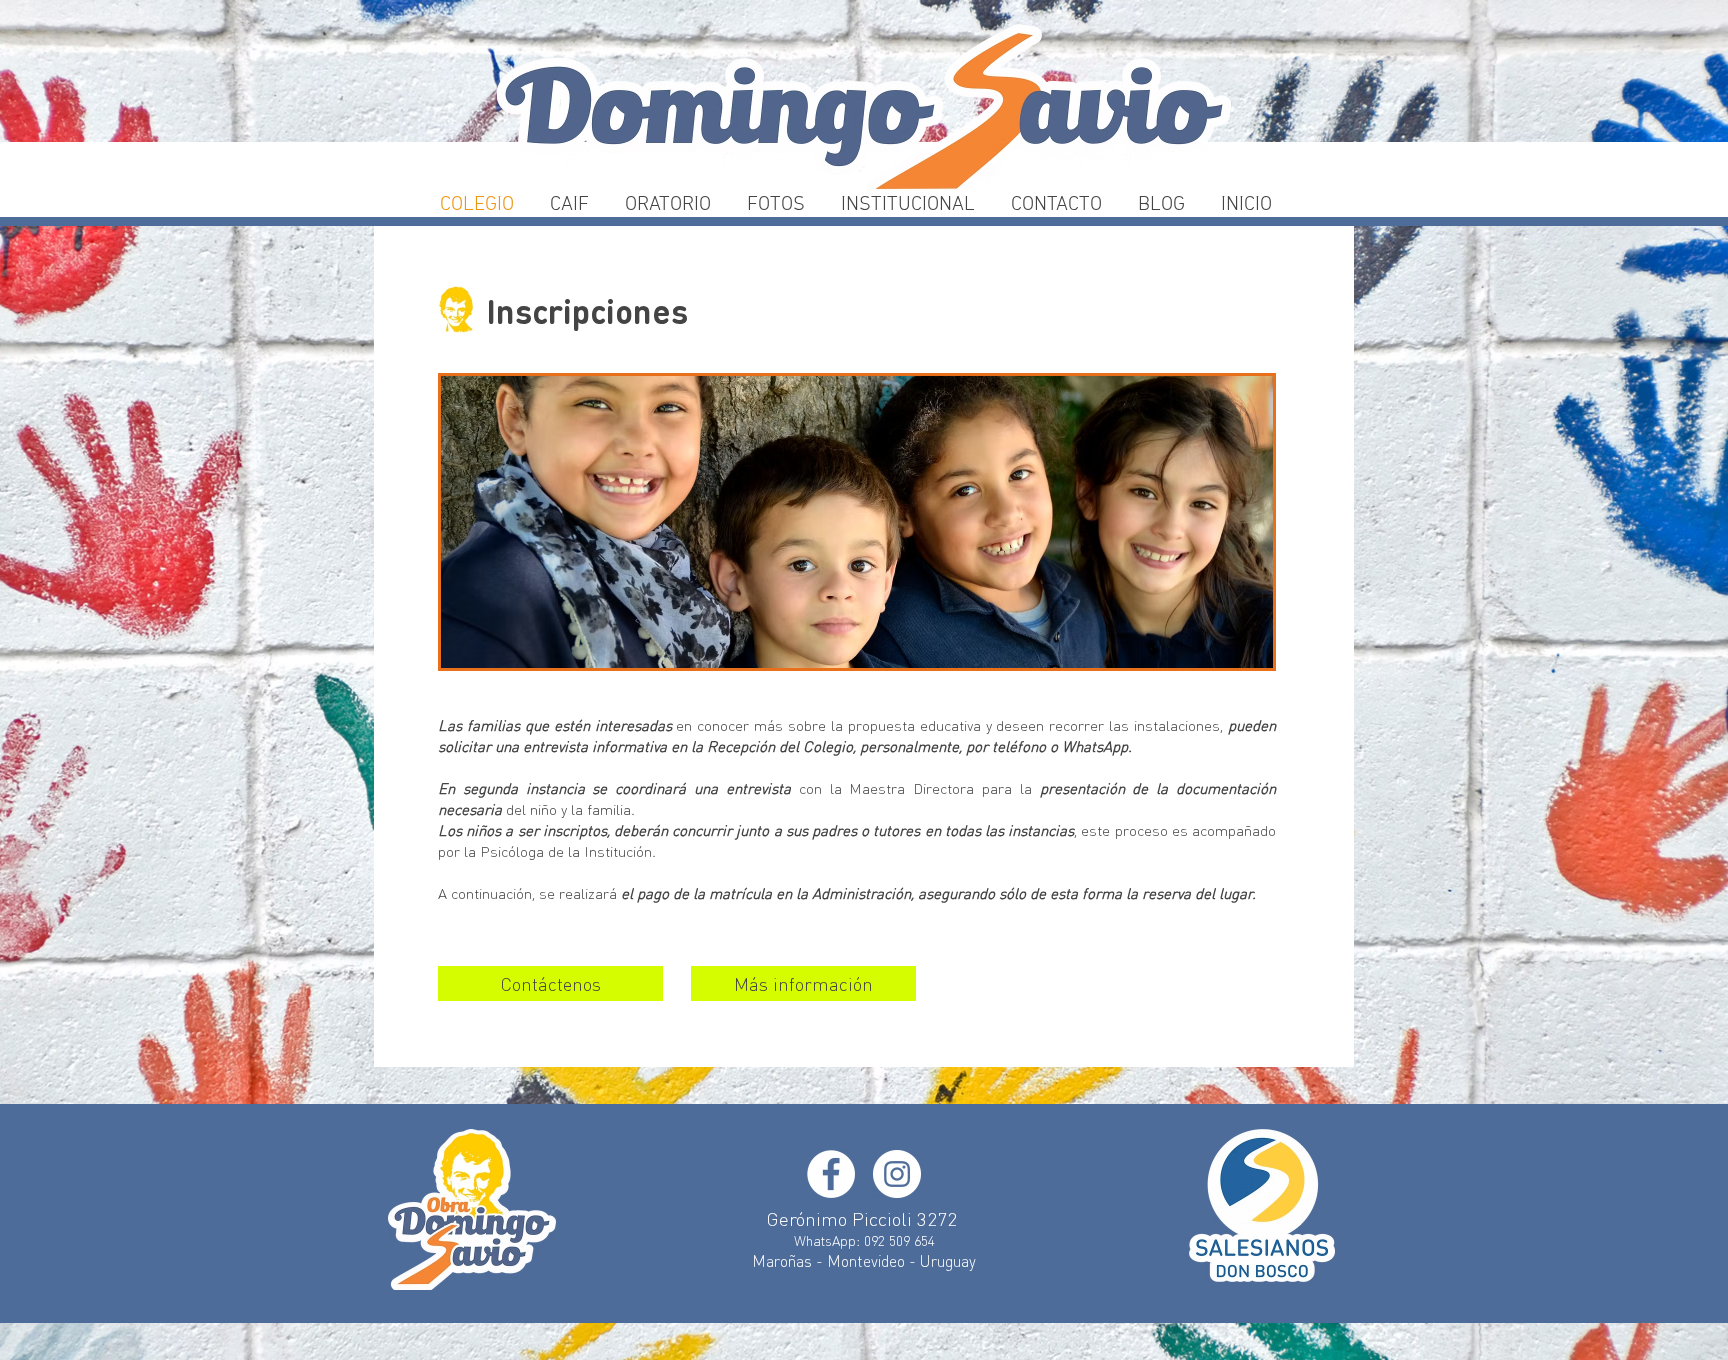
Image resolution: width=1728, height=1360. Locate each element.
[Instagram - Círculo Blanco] (897, 1174)
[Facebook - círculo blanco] (831, 1174)
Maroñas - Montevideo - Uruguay (864, 1260)
